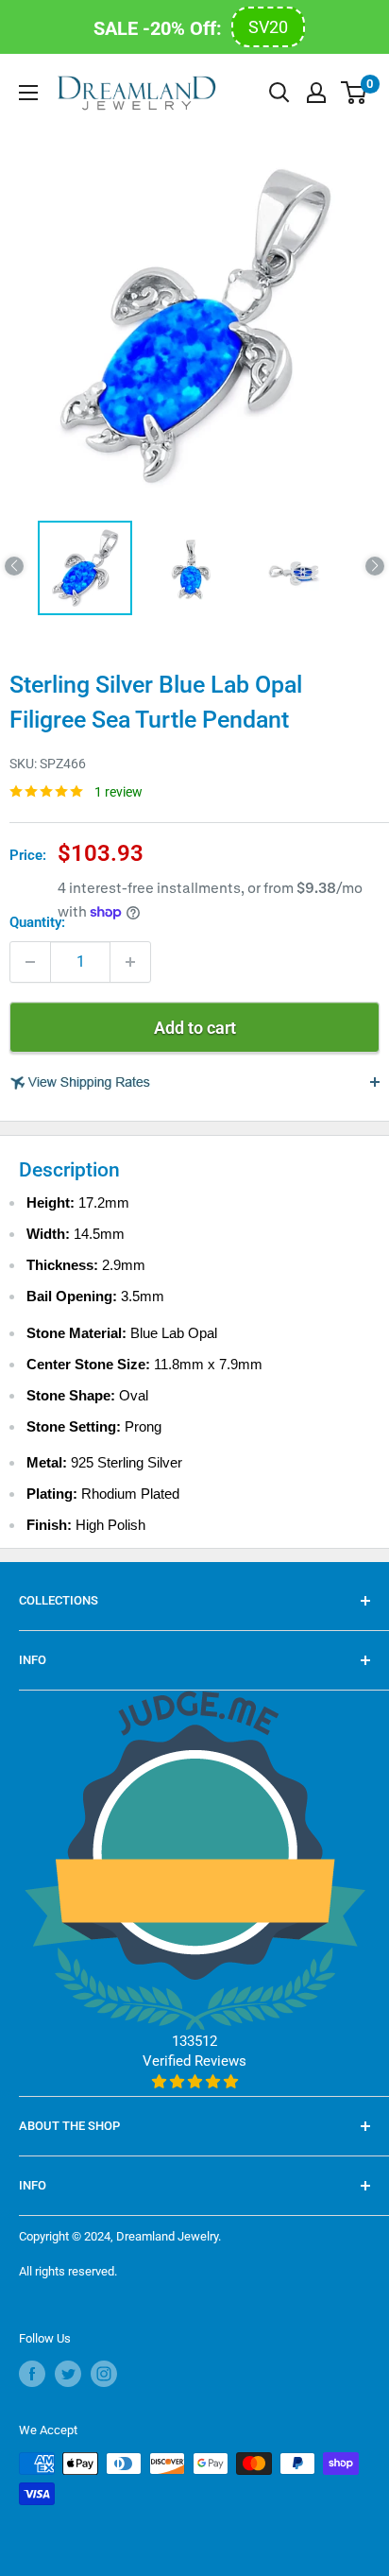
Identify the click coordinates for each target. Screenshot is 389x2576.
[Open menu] (28, 93)
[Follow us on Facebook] (32, 2374)
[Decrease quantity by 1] (30, 962)
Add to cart (195, 1028)
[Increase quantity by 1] (130, 962)
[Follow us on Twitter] (68, 2374)
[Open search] (279, 93)
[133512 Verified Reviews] (195, 2082)
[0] (355, 93)
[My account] (316, 93)
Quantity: (37, 922)
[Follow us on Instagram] (104, 2374)
